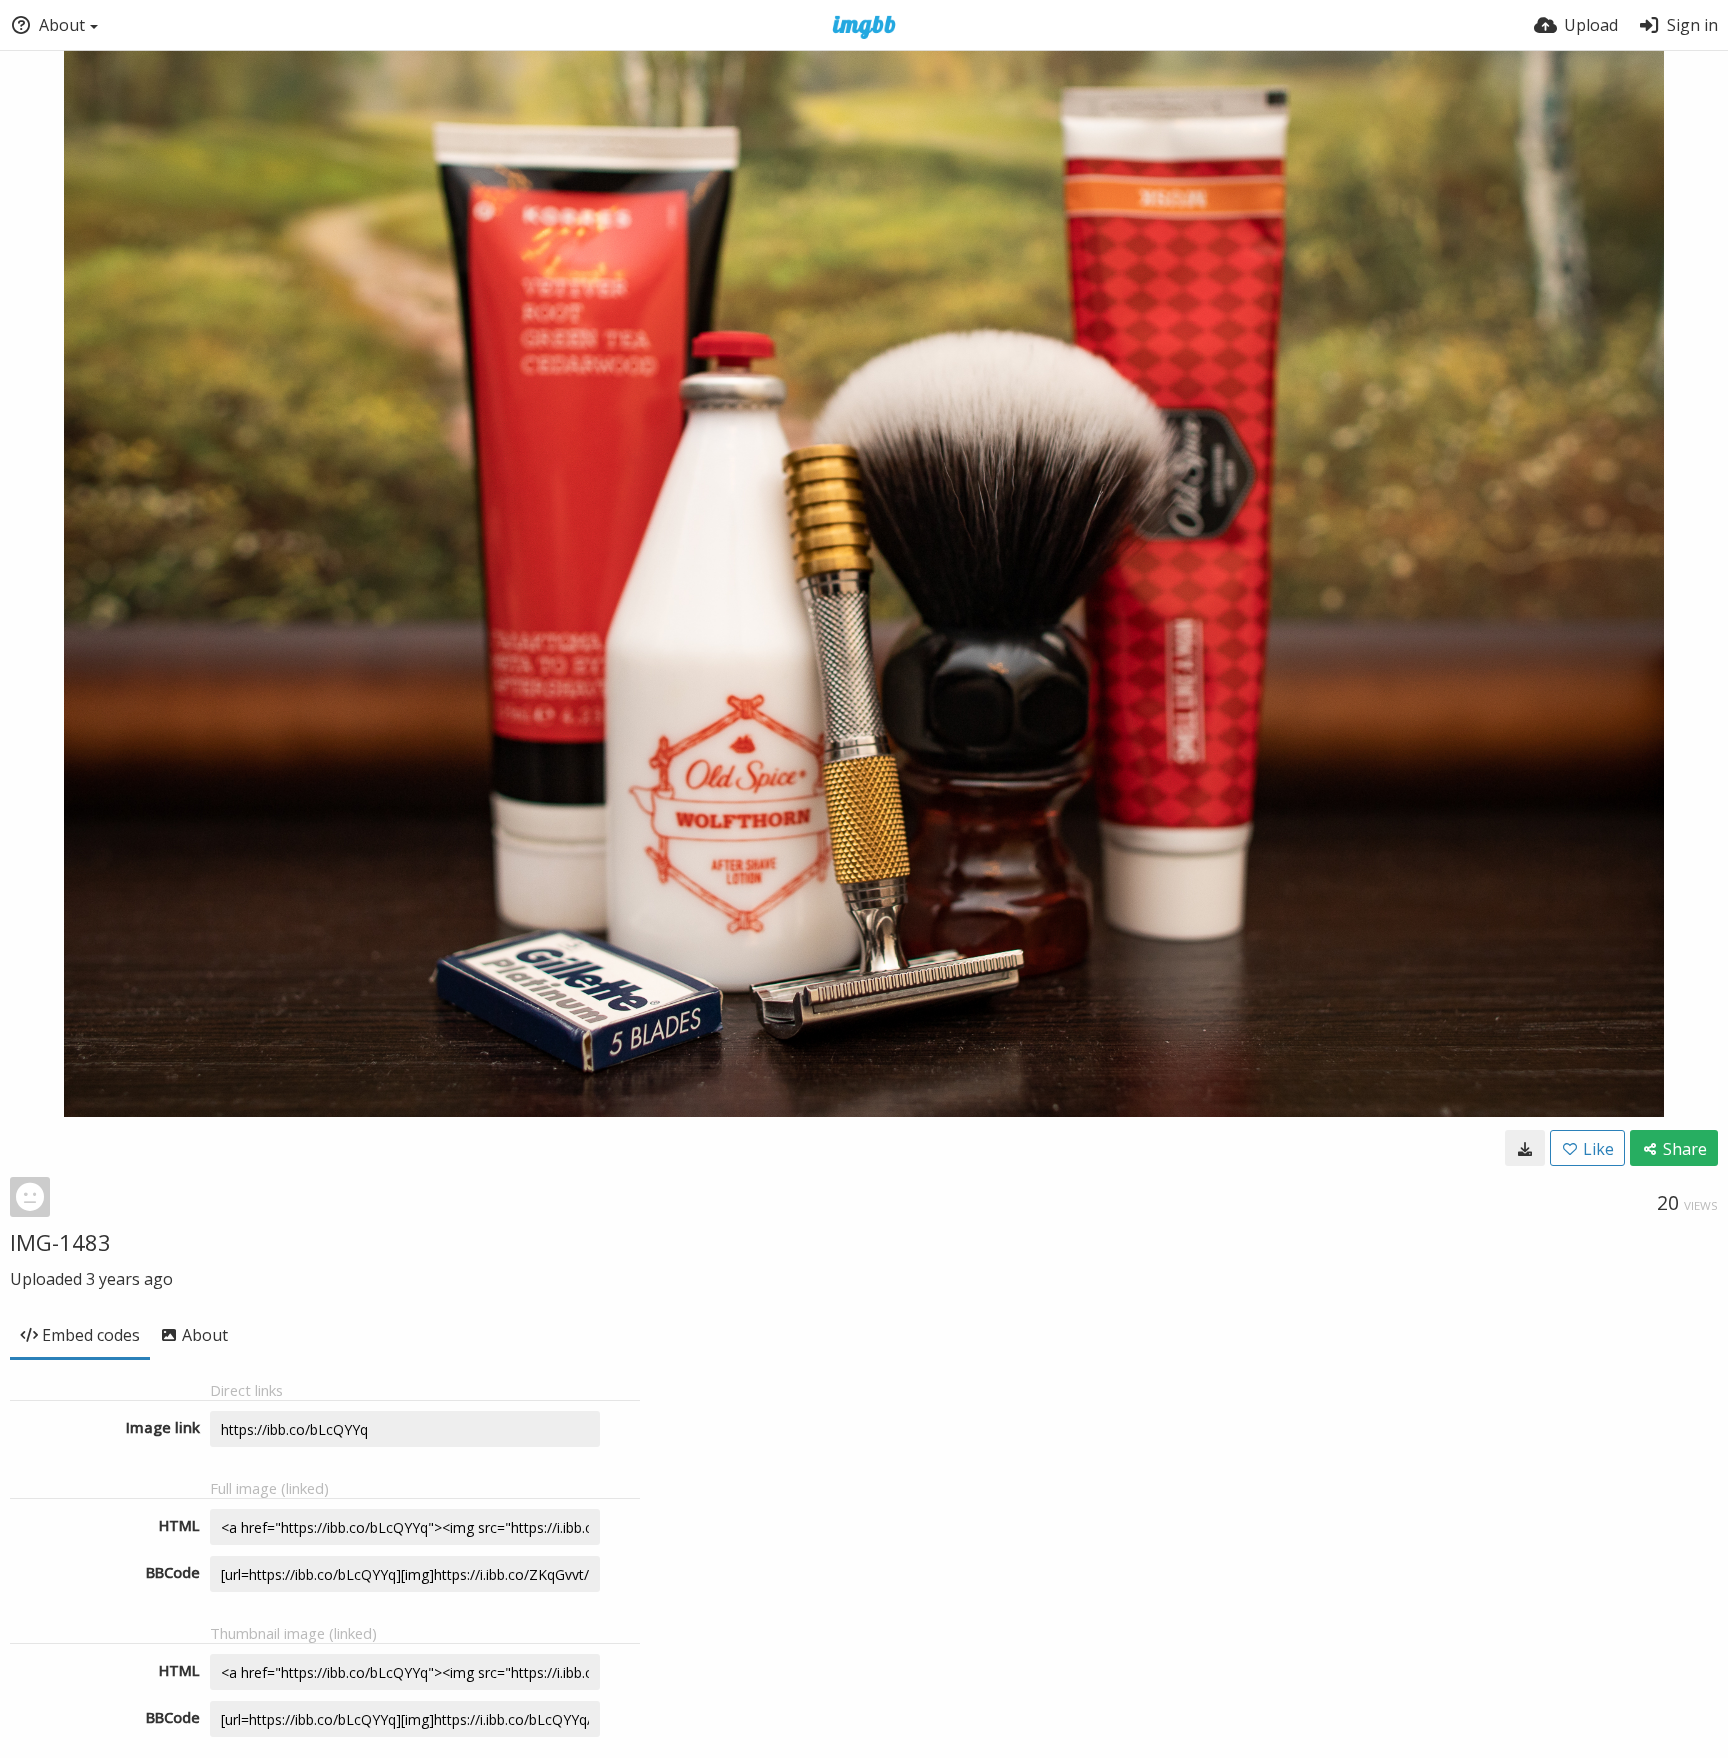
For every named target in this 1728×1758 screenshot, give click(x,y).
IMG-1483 (60, 1242)
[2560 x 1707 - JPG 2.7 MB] (1525, 1148)
